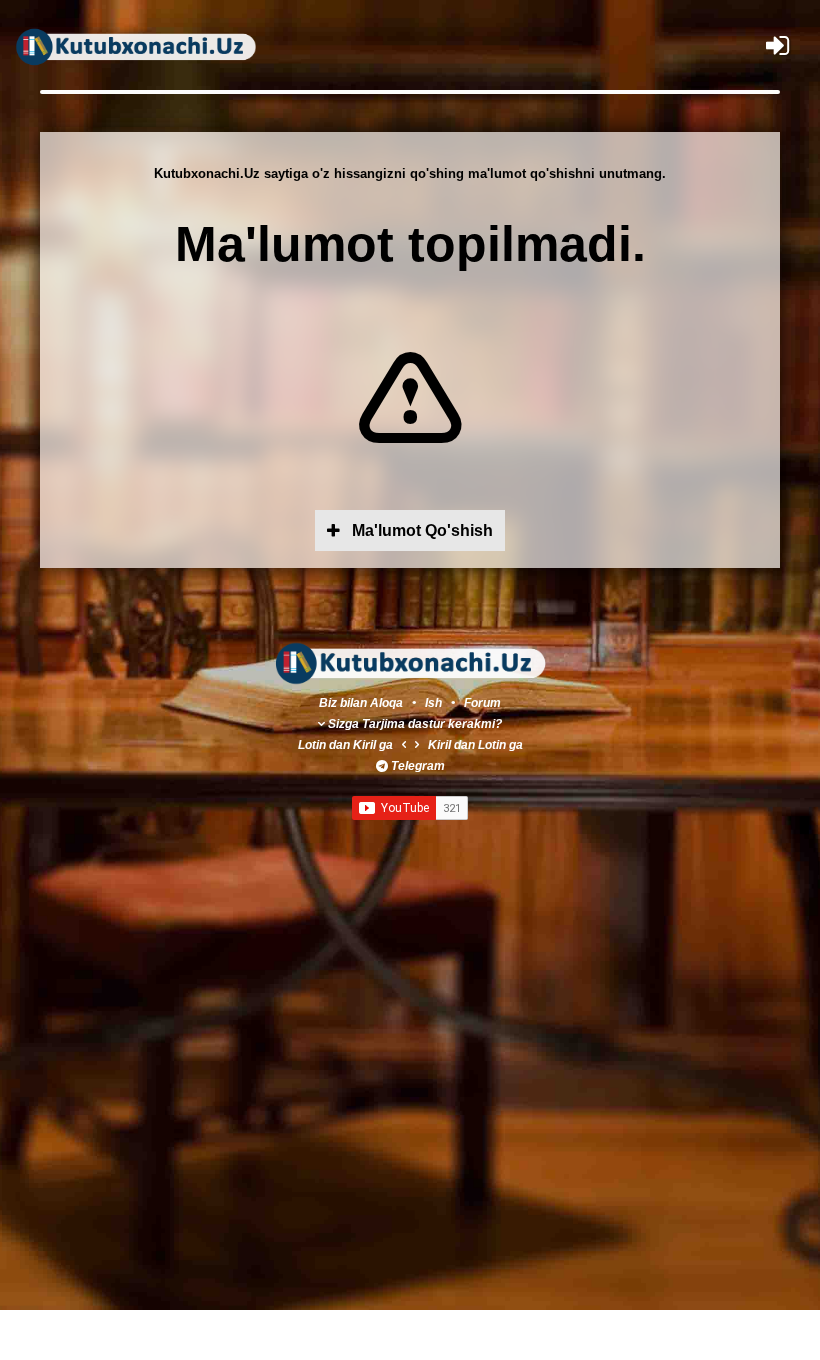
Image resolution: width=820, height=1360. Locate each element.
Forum (482, 703)
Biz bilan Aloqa (361, 703)
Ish (435, 703)
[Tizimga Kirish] (777, 46)
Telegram (418, 766)
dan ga (345, 745)
